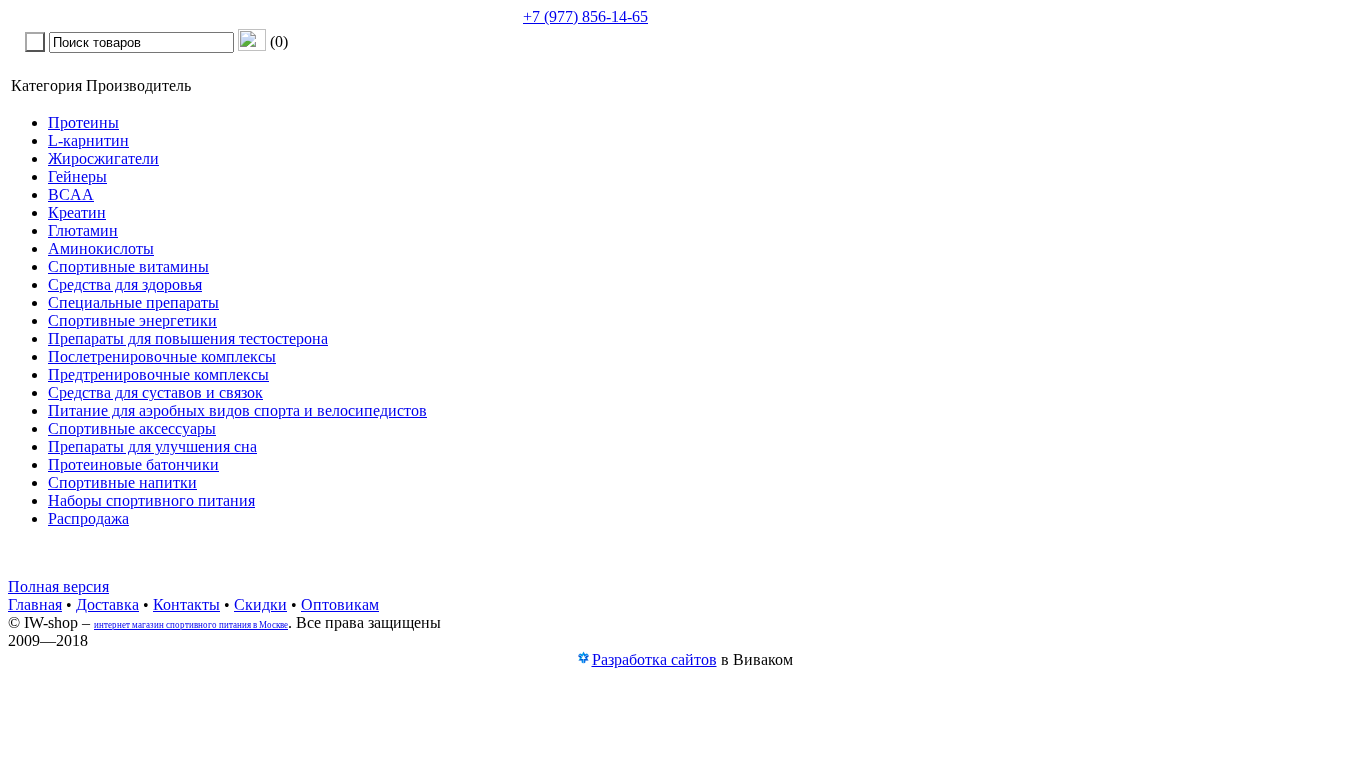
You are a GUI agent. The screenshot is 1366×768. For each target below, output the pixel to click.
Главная (35, 604)
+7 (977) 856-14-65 (585, 16)
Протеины (83, 122)
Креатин (77, 212)
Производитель (138, 85)
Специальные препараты (133, 302)
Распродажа (88, 518)
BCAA (71, 194)
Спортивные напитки (122, 482)
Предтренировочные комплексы (158, 374)
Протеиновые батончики (133, 464)
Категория (46, 85)
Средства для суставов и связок (155, 392)
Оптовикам (340, 604)
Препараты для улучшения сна (152, 446)
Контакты (186, 604)
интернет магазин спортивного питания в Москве (191, 625)
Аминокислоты (101, 248)
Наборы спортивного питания (151, 500)
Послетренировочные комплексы (162, 356)
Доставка (107, 604)
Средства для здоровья (125, 284)
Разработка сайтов (654, 659)
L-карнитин (88, 140)
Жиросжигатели (103, 158)
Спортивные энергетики (132, 320)
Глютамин (83, 230)
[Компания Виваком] (583, 660)
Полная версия (58, 586)
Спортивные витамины (128, 266)
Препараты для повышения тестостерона (188, 338)
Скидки (260, 604)
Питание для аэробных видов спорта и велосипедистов (237, 410)
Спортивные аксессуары (132, 428)
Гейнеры (77, 176)
